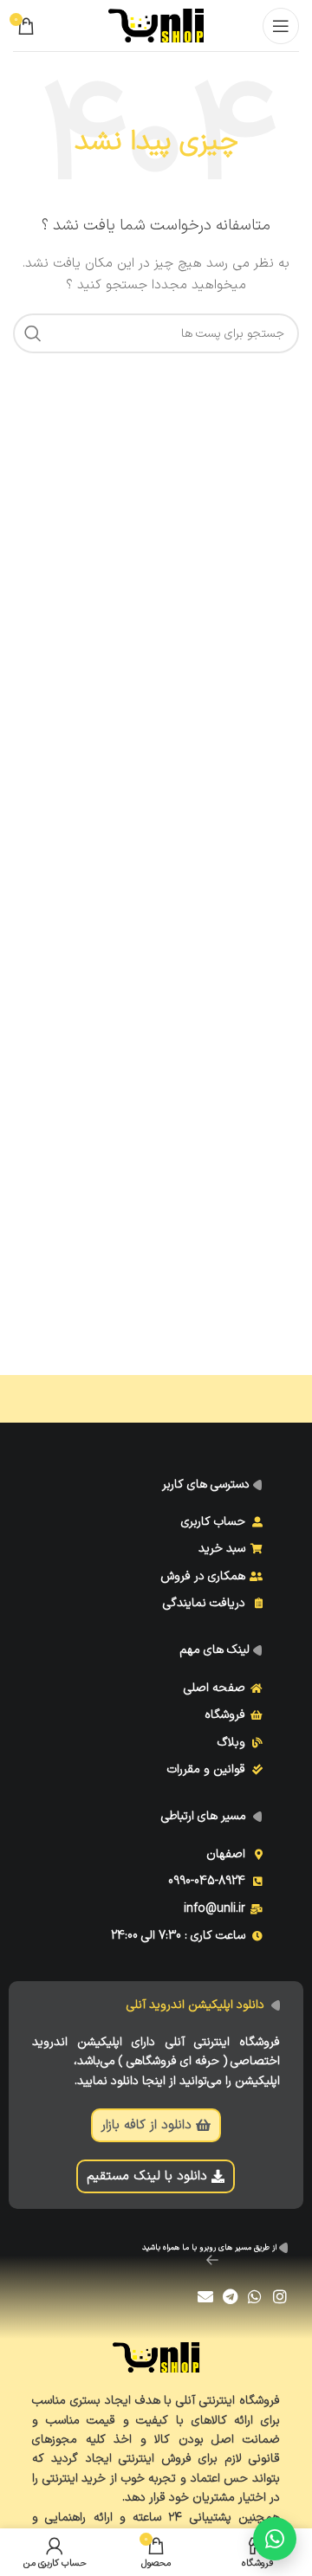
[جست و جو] (33, 333)
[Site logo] (156, 25)
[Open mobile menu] (281, 26)
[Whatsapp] (255, 2297)
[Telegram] (230, 2297)
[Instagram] (280, 2297)
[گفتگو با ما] (275, 2539)
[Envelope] (205, 2297)
